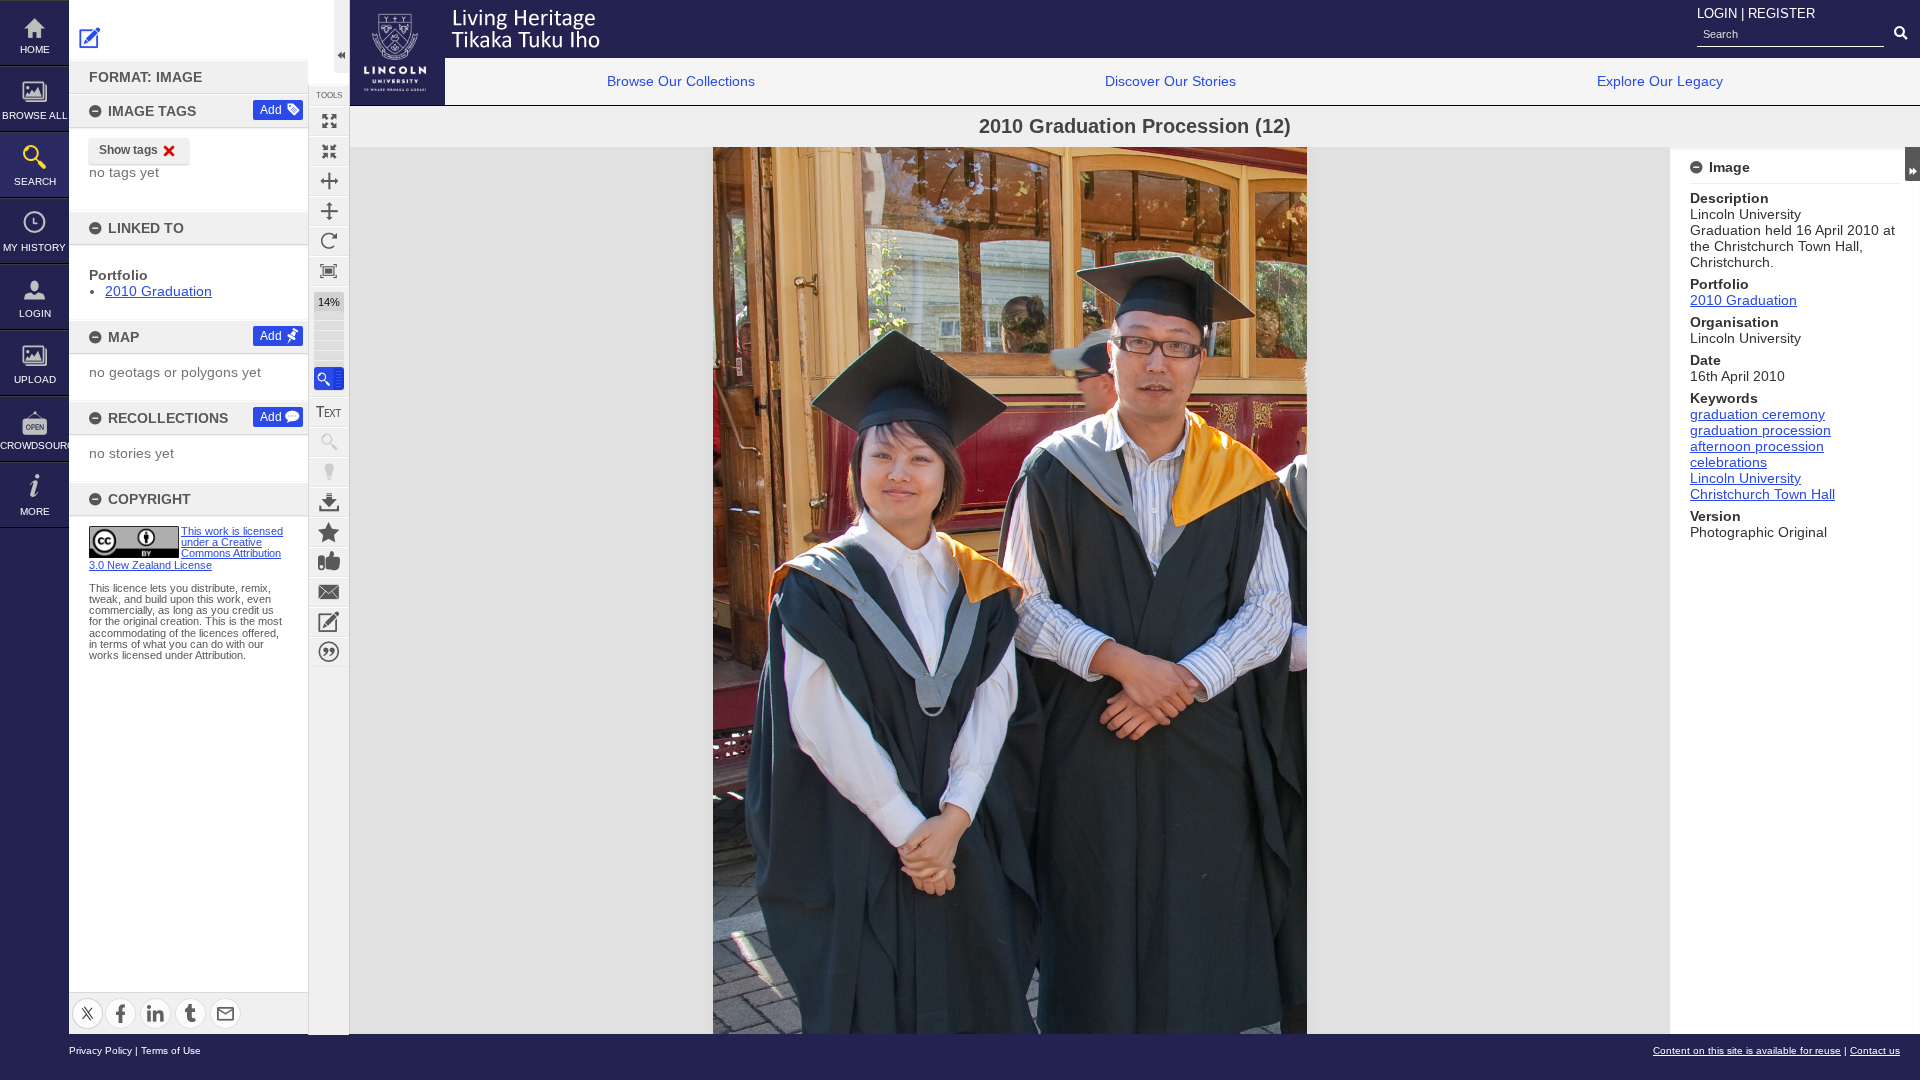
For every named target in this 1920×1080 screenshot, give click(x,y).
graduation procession (1760, 430)
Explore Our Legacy (1660, 81)
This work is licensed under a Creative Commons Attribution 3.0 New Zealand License (186, 548)
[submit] (1900, 34)
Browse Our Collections (681, 81)
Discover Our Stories (1170, 81)
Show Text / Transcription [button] (329, 412)
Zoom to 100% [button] (329, 271)
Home (35, 49)
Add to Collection (329, 532)
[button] (329, 378)
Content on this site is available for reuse (1747, 1050)
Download (329, 502)
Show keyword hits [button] (329, 442)
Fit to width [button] (329, 181)
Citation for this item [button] (329, 652)
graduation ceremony (1757, 414)
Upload (35, 379)
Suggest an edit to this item (90, 38)
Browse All (35, 115)
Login (35, 313)
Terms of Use (171, 1050)
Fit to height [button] (329, 211)
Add (271, 110)
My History (34, 247)
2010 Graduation (158, 291)
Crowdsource (34, 445)
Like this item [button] (329, 562)
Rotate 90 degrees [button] (329, 241)
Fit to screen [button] (329, 151)
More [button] (35, 511)
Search (35, 181)
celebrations (1728, 462)
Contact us (1875, 1050)
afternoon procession (1757, 446)
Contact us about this (329, 592)
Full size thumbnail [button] (329, 121)
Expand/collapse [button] (1912, 164)
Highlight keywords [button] (329, 472)
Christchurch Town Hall (1762, 494)
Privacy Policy (100, 1050)
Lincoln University (1745, 478)
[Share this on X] (87, 1001)
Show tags (128, 150)
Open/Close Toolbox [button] (341, 36)
